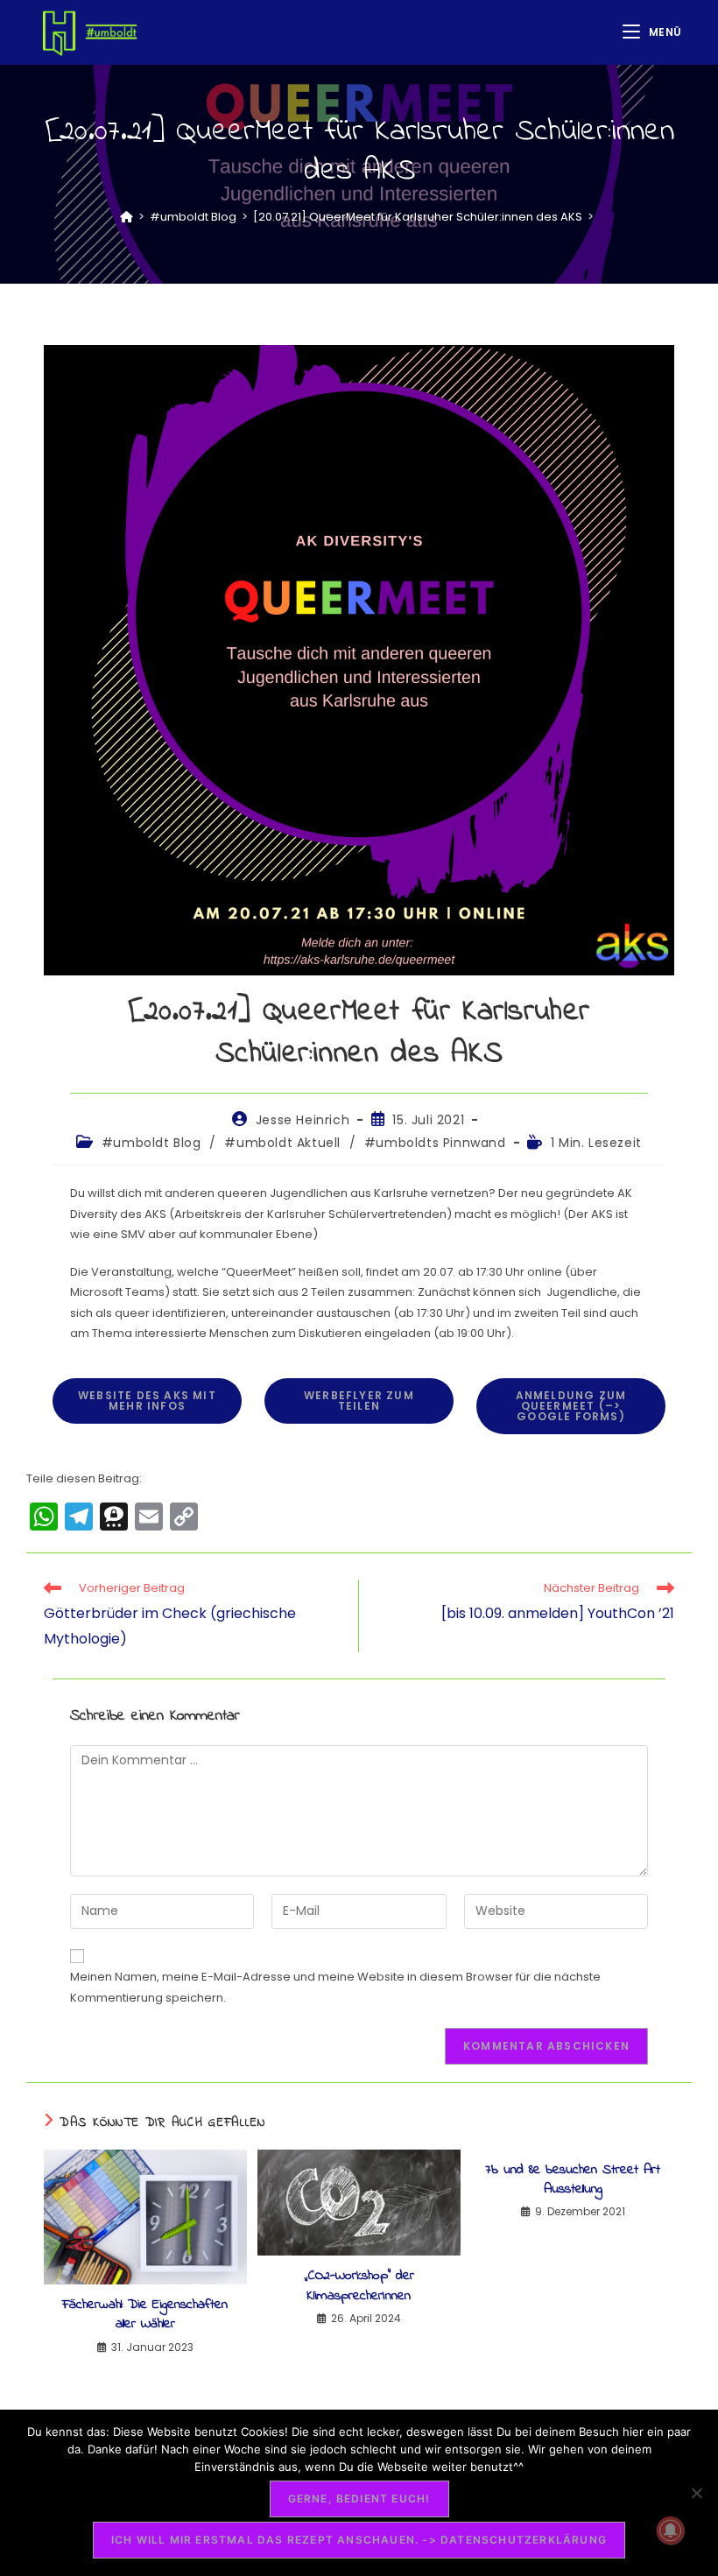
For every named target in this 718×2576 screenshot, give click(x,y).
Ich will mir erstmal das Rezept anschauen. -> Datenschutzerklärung (359, 2540)
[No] (696, 2493)
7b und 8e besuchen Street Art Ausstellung (573, 2180)
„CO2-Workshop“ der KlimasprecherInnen (359, 2286)
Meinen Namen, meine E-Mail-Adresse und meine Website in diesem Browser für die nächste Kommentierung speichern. (335, 1987)
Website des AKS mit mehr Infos (147, 1401)
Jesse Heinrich (303, 1120)
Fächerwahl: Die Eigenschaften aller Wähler (145, 2315)
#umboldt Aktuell (282, 1143)
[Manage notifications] (671, 2530)
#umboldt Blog (151, 1143)
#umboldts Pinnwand (435, 1143)
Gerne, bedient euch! (359, 2499)
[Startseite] (127, 217)
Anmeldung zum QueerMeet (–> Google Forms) (571, 1406)
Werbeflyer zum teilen (359, 1401)
